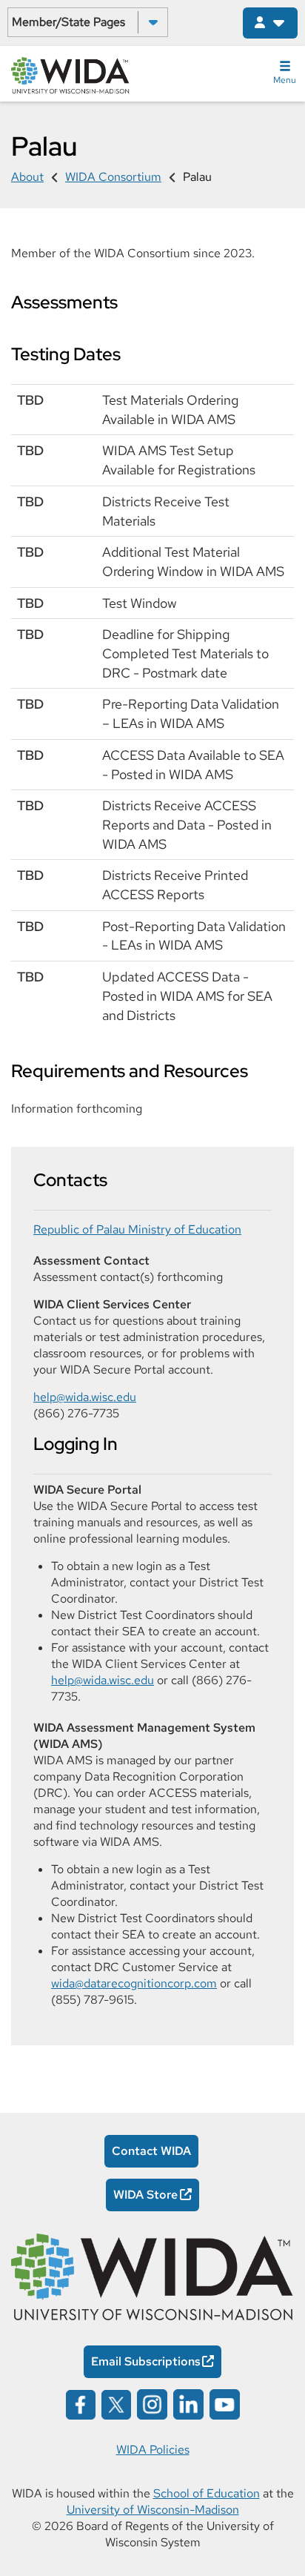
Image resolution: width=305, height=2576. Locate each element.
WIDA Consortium (113, 177)
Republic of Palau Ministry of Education (137, 1229)
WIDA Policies (153, 2450)
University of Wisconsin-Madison (153, 2510)
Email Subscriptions (146, 2361)
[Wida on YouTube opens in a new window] (225, 2404)
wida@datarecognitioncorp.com (134, 1983)
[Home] (70, 74)
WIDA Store (145, 2195)
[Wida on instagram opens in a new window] (152, 2404)
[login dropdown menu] (270, 23)
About (27, 177)
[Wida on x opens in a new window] (116, 2404)
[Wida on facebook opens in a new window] (81, 2404)
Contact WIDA (151, 2151)
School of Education (207, 2493)
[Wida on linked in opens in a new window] (188, 2404)
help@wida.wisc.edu (85, 1397)
